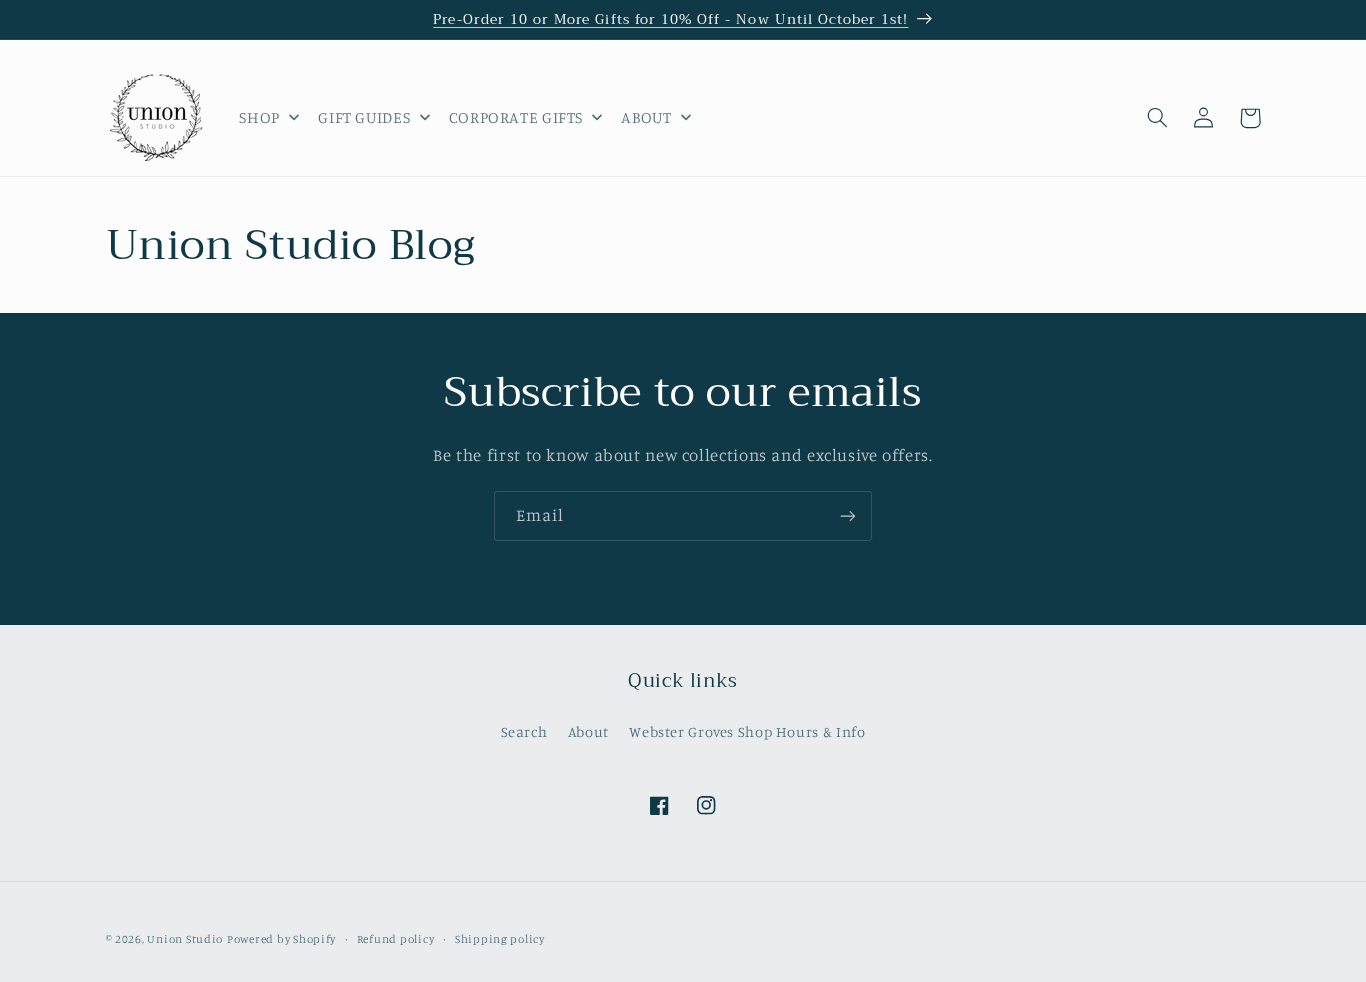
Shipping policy (500, 939)
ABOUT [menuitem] (646, 117)
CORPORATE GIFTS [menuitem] (516, 117)
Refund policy (396, 939)
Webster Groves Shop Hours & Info (747, 731)
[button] (1158, 118)
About (588, 731)
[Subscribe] (848, 515)
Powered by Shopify (281, 939)
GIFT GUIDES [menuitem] (364, 117)
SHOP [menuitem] (259, 117)
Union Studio (185, 939)
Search (524, 731)
